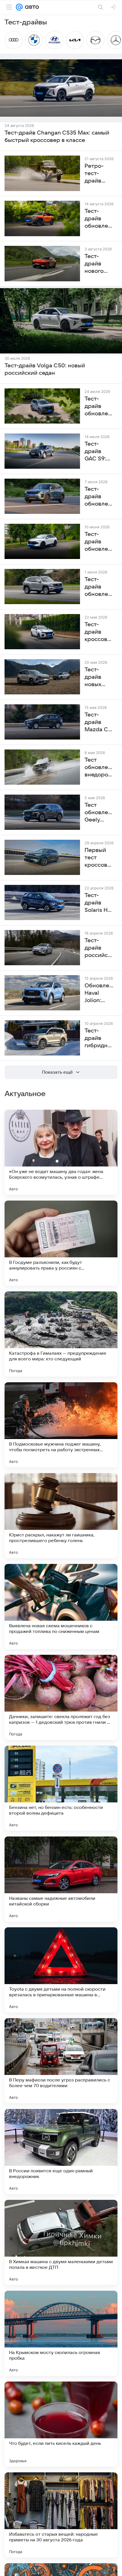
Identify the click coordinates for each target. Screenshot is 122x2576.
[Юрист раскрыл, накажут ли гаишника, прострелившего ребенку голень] (61, 1516)
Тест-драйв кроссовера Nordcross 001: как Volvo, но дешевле (99, 632)
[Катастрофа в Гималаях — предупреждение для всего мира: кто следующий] (61, 1334)
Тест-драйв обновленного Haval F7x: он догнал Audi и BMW (99, 542)
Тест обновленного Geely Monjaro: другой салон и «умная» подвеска (99, 813)
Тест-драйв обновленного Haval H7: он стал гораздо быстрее (99, 587)
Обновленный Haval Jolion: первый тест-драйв (99, 993)
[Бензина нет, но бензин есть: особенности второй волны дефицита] (61, 1788)
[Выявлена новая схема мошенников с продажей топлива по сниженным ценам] (61, 1607)
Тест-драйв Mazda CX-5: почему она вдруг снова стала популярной (99, 722)
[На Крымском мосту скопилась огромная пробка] (61, 2333)
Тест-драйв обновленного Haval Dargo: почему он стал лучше (99, 407)
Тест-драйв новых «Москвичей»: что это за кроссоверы (99, 677)
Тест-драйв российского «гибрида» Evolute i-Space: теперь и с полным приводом (99, 948)
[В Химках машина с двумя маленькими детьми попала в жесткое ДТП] (61, 2242)
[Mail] (19, 7)
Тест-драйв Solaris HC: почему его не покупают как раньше (99, 903)
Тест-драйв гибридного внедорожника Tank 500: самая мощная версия (99, 1038)
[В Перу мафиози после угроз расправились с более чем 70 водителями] (61, 2061)
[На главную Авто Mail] (31, 7)
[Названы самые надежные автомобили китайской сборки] (61, 1879)
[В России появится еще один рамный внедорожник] (61, 2152)
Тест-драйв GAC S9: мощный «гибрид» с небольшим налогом (99, 452)
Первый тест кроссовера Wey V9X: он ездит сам (99, 858)
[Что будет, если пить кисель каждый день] (61, 2424)
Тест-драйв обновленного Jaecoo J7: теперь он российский (99, 497)
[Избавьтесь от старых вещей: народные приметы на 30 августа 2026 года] (61, 2515)
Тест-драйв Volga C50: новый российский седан (45, 369)
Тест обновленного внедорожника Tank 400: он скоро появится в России (99, 768)
